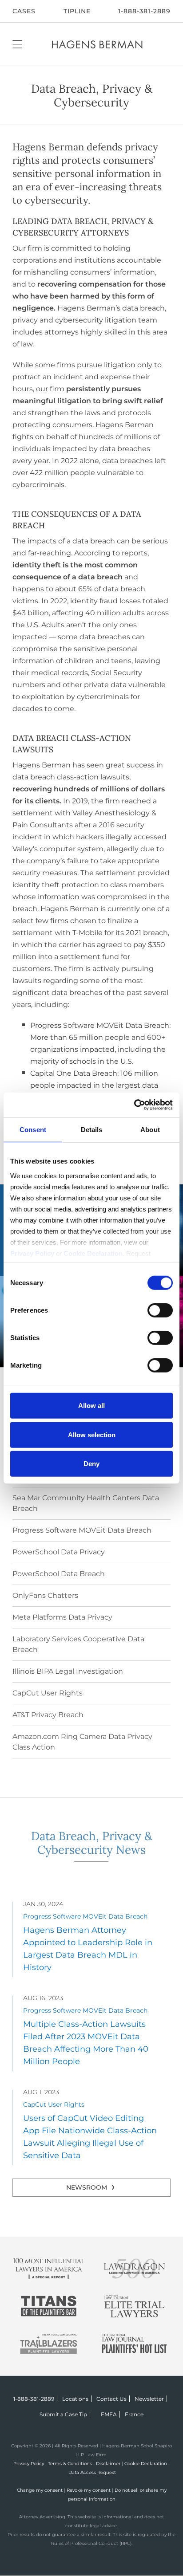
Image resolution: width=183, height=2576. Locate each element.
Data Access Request (92, 2472)
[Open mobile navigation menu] (17, 44)
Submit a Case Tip (63, 2414)
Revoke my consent (89, 2490)
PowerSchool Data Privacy (59, 1552)
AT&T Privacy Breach (48, 1715)
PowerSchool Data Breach (59, 1574)
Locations (75, 2399)
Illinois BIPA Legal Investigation (68, 1671)
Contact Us (111, 2399)
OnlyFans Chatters (45, 1595)
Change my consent (40, 2490)
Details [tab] (92, 1130)
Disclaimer (108, 2464)
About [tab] (150, 1130)
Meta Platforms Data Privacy (62, 1617)
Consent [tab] (33, 1130)
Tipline (77, 11)
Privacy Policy (29, 2464)
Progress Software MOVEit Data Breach (82, 1530)
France (134, 2414)
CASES (24, 11)
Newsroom (87, 2187)
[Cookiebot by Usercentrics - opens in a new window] (134, 1105)
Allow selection (92, 1434)
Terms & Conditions (70, 2464)
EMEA (109, 2414)
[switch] (160, 1310)
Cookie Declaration (146, 2464)
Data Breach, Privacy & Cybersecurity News (92, 1843)
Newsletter (149, 2399)
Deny (91, 1464)
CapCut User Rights (48, 1693)
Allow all (91, 1406)
